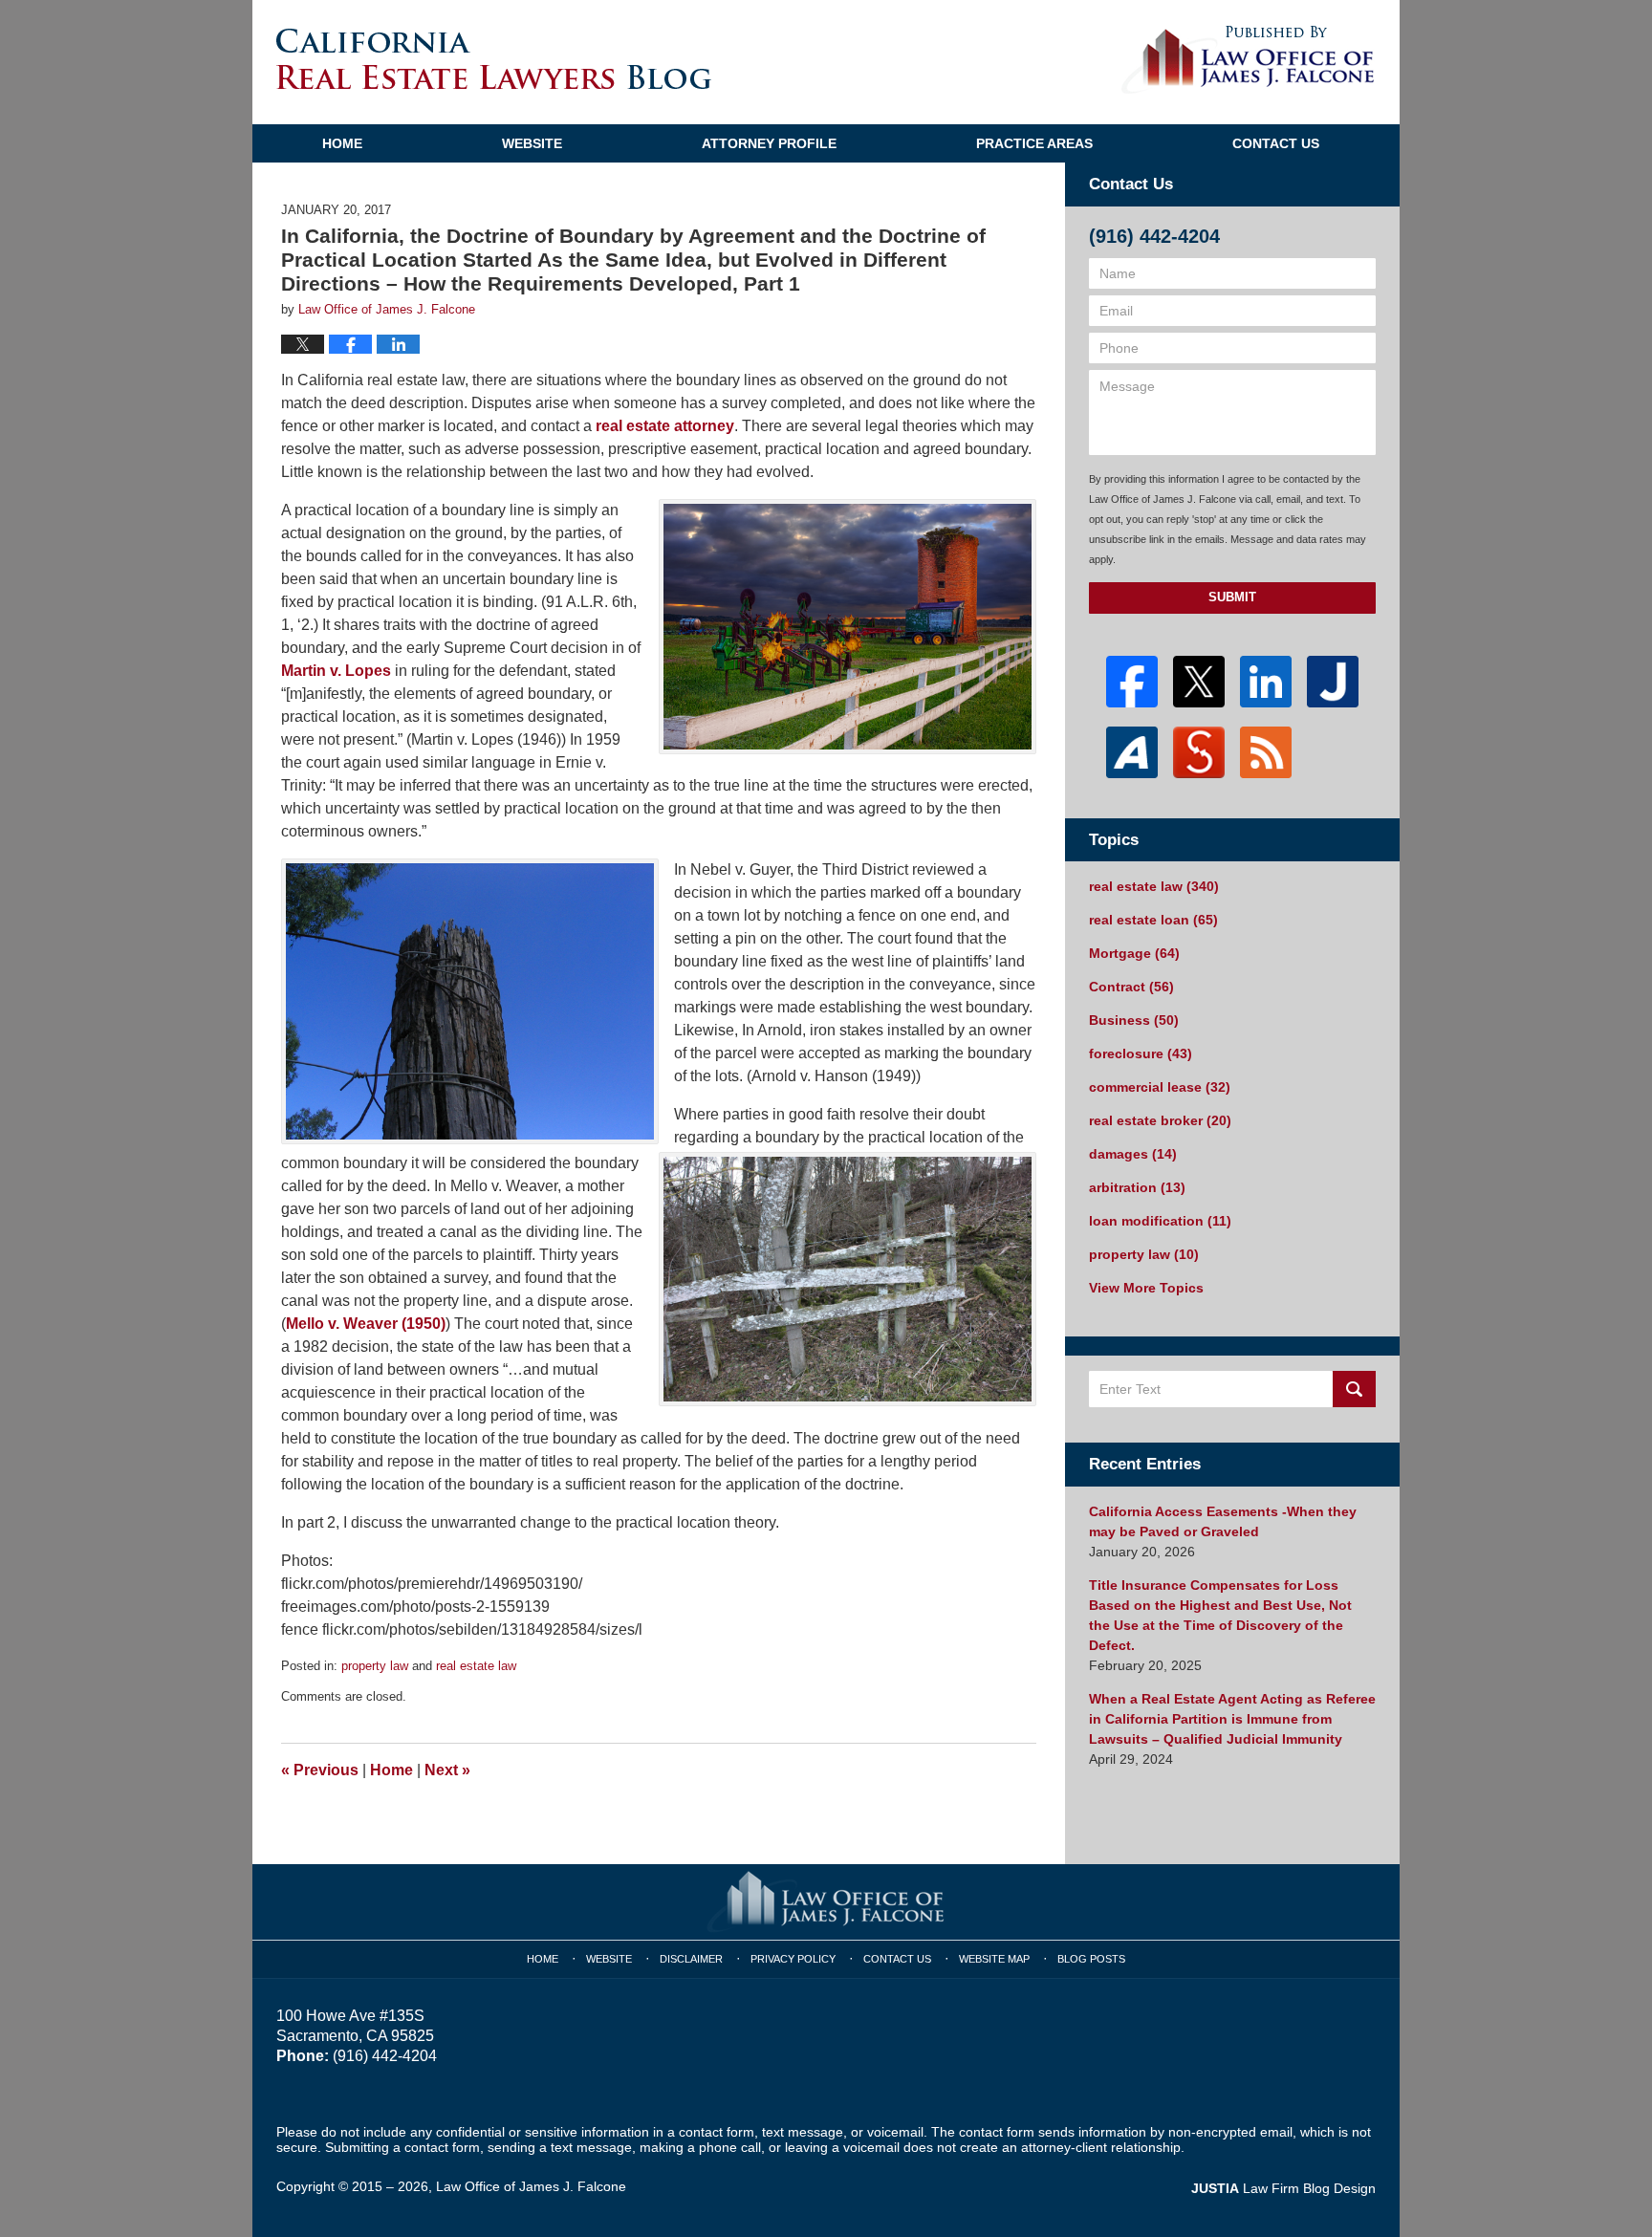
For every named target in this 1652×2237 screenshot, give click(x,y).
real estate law (476, 1666)
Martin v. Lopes (336, 671)
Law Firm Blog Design (1283, 2188)
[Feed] (1266, 752)
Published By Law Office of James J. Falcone (1248, 60)
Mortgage (1134, 953)
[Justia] (1333, 682)
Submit (1232, 597)
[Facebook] (1132, 682)
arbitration (1137, 1187)
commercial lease (1160, 1087)
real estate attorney (663, 426)
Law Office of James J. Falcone (531, 2186)
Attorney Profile (769, 143)
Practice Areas (1034, 143)
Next (447, 1770)
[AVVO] (1132, 752)
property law (375, 1666)
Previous (320, 1770)
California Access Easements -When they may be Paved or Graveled (1223, 1521)
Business (1134, 1020)
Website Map (994, 1959)
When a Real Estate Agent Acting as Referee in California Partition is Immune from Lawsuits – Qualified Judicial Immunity (1232, 1719)
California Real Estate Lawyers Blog (494, 59)
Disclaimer (691, 1959)
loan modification (1160, 1221)
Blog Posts (1091, 1959)
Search (1354, 1389)
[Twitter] (1199, 682)
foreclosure (1141, 1053)
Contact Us (1276, 143)
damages (1133, 1154)
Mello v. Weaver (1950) (366, 1324)
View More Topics (1146, 1288)
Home (342, 143)
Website (532, 143)
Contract (1131, 987)
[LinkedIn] (1266, 682)
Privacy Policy (793, 1959)
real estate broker (1160, 1120)
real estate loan (1153, 920)
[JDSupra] (1199, 752)
